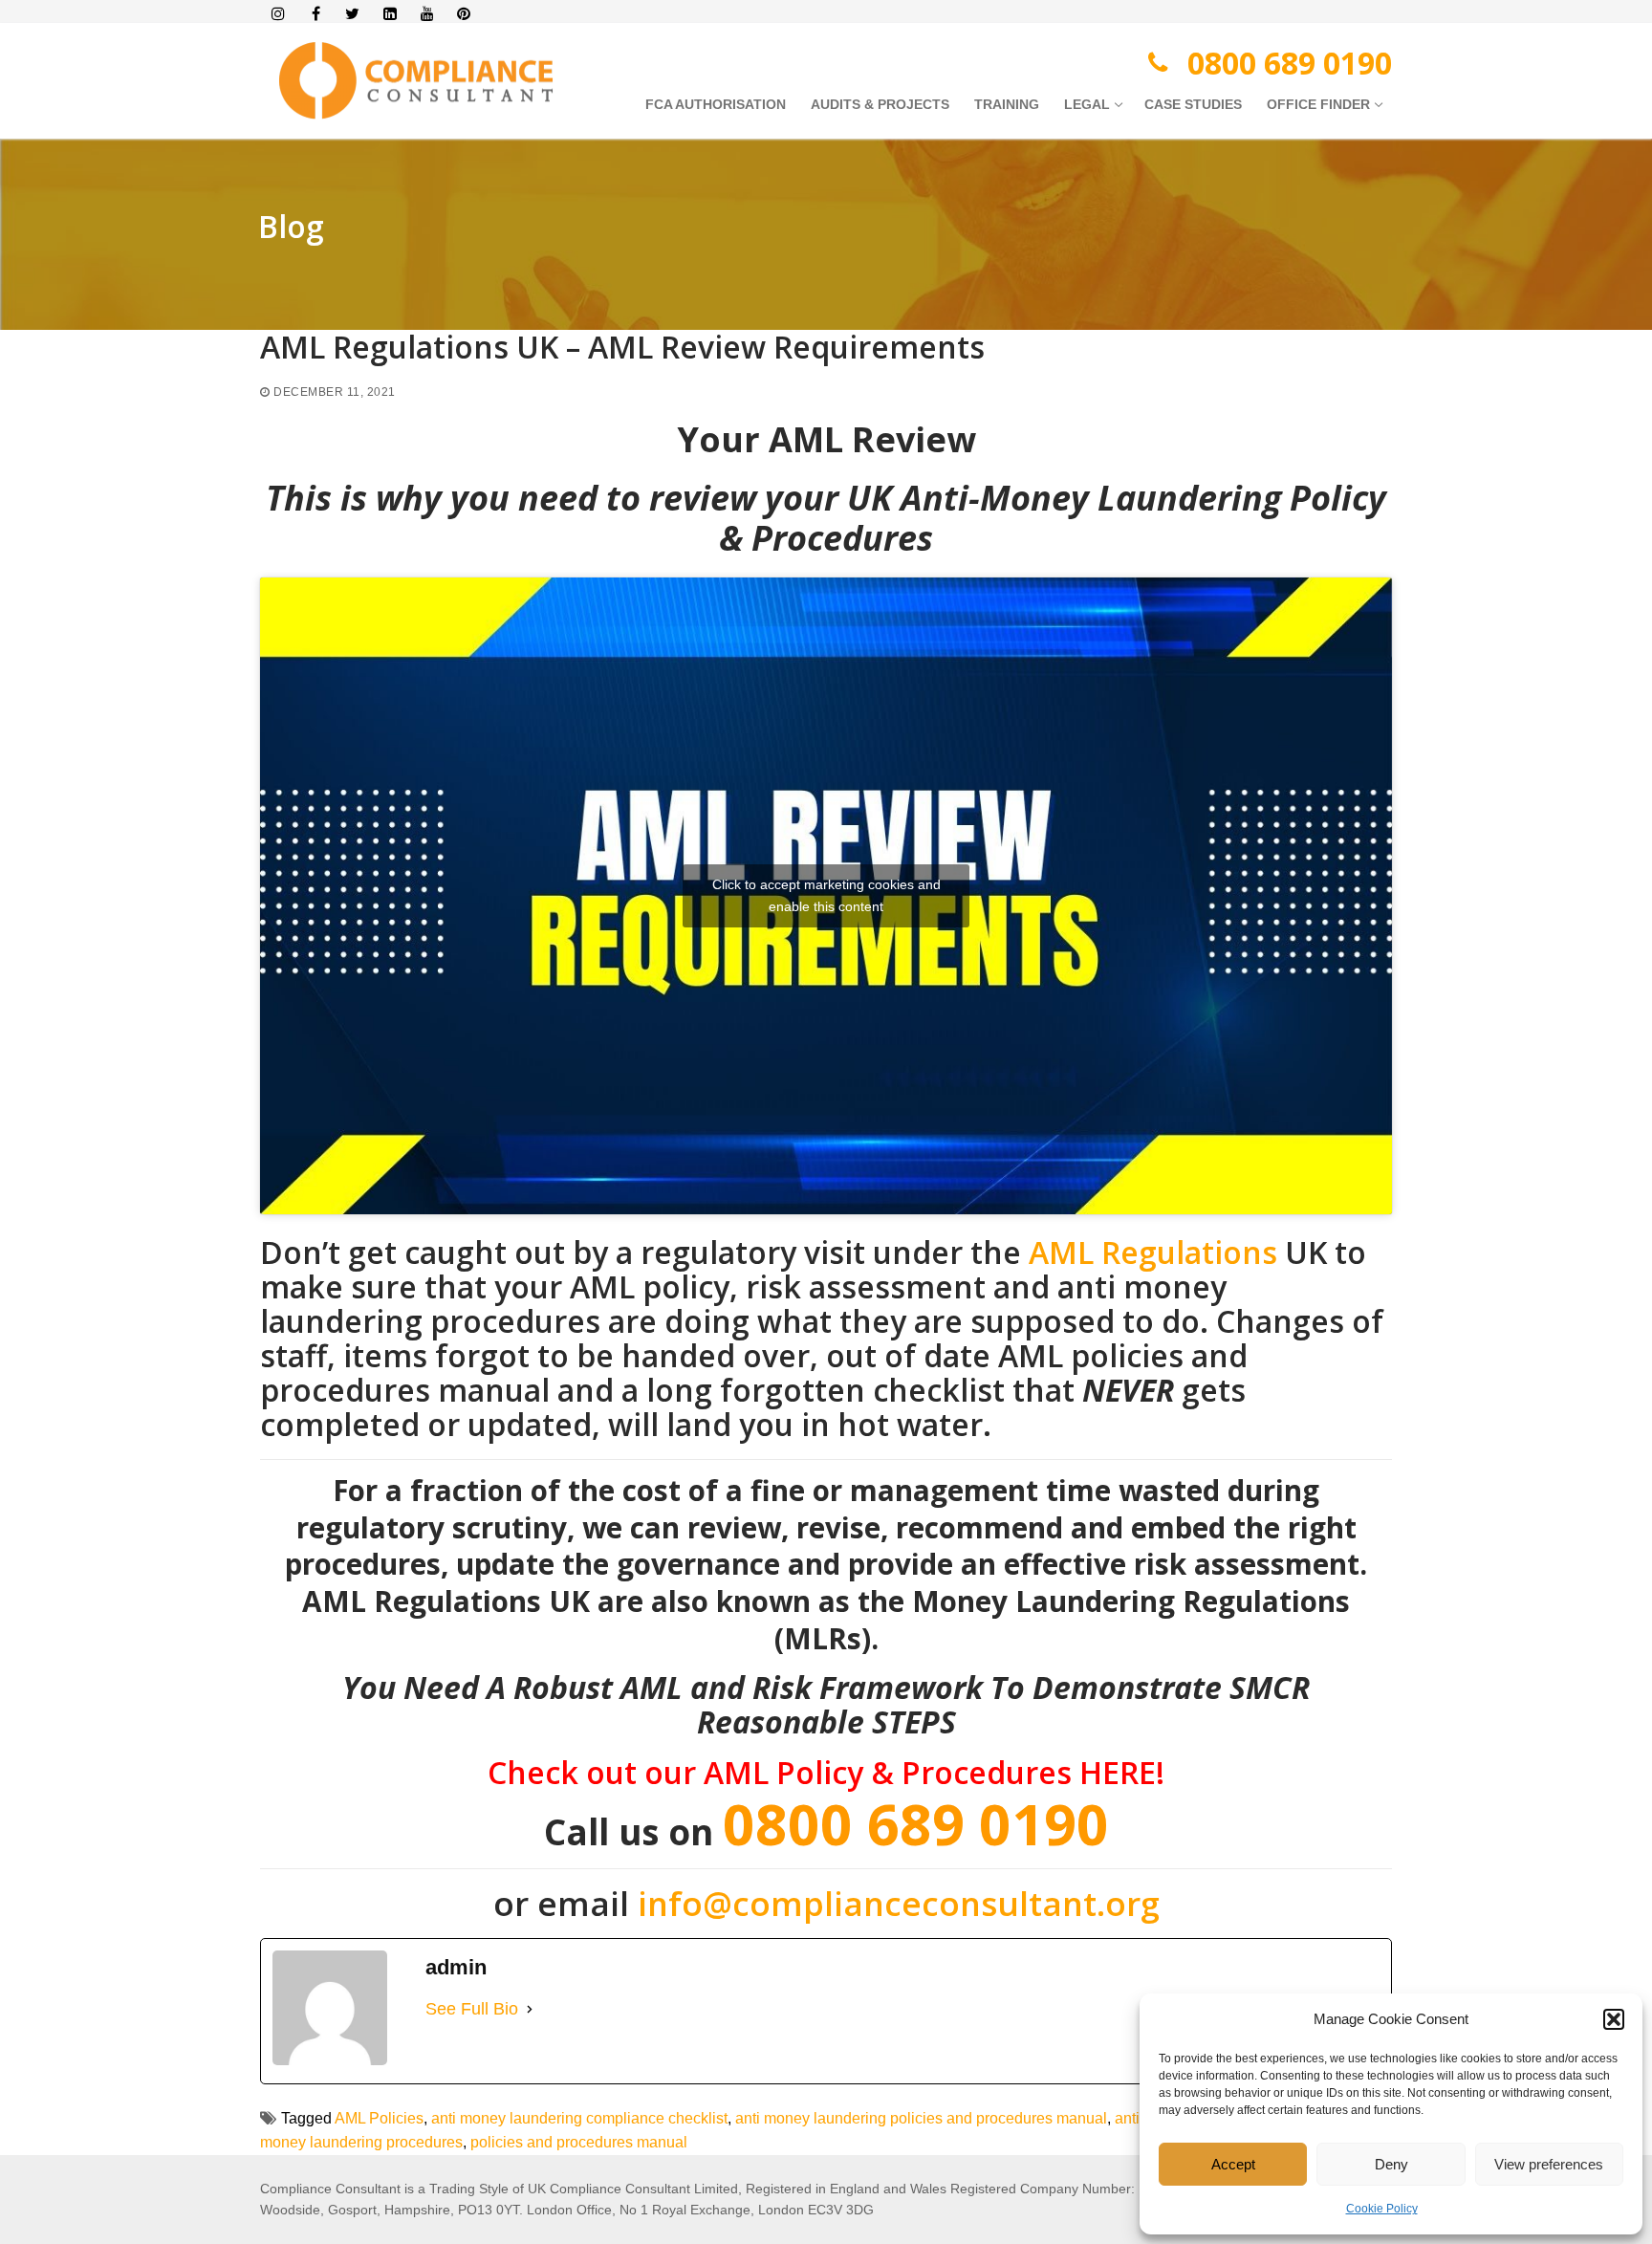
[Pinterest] (464, 14)
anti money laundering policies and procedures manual (921, 2118)
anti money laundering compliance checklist (579, 2118)
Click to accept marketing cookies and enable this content (826, 895)
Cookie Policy (1382, 2209)
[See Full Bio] (530, 2009)
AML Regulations (1157, 1252)
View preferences (1549, 2164)
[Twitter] (353, 14)
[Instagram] (279, 14)
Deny (1391, 2164)
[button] (1614, 2019)
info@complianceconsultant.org (899, 1903)
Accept (1233, 2164)
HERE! (1122, 1772)
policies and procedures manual (579, 2142)
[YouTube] (427, 14)
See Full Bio (472, 2009)
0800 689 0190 (1290, 63)
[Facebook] (316, 14)
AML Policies (379, 2118)
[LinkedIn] (390, 14)
